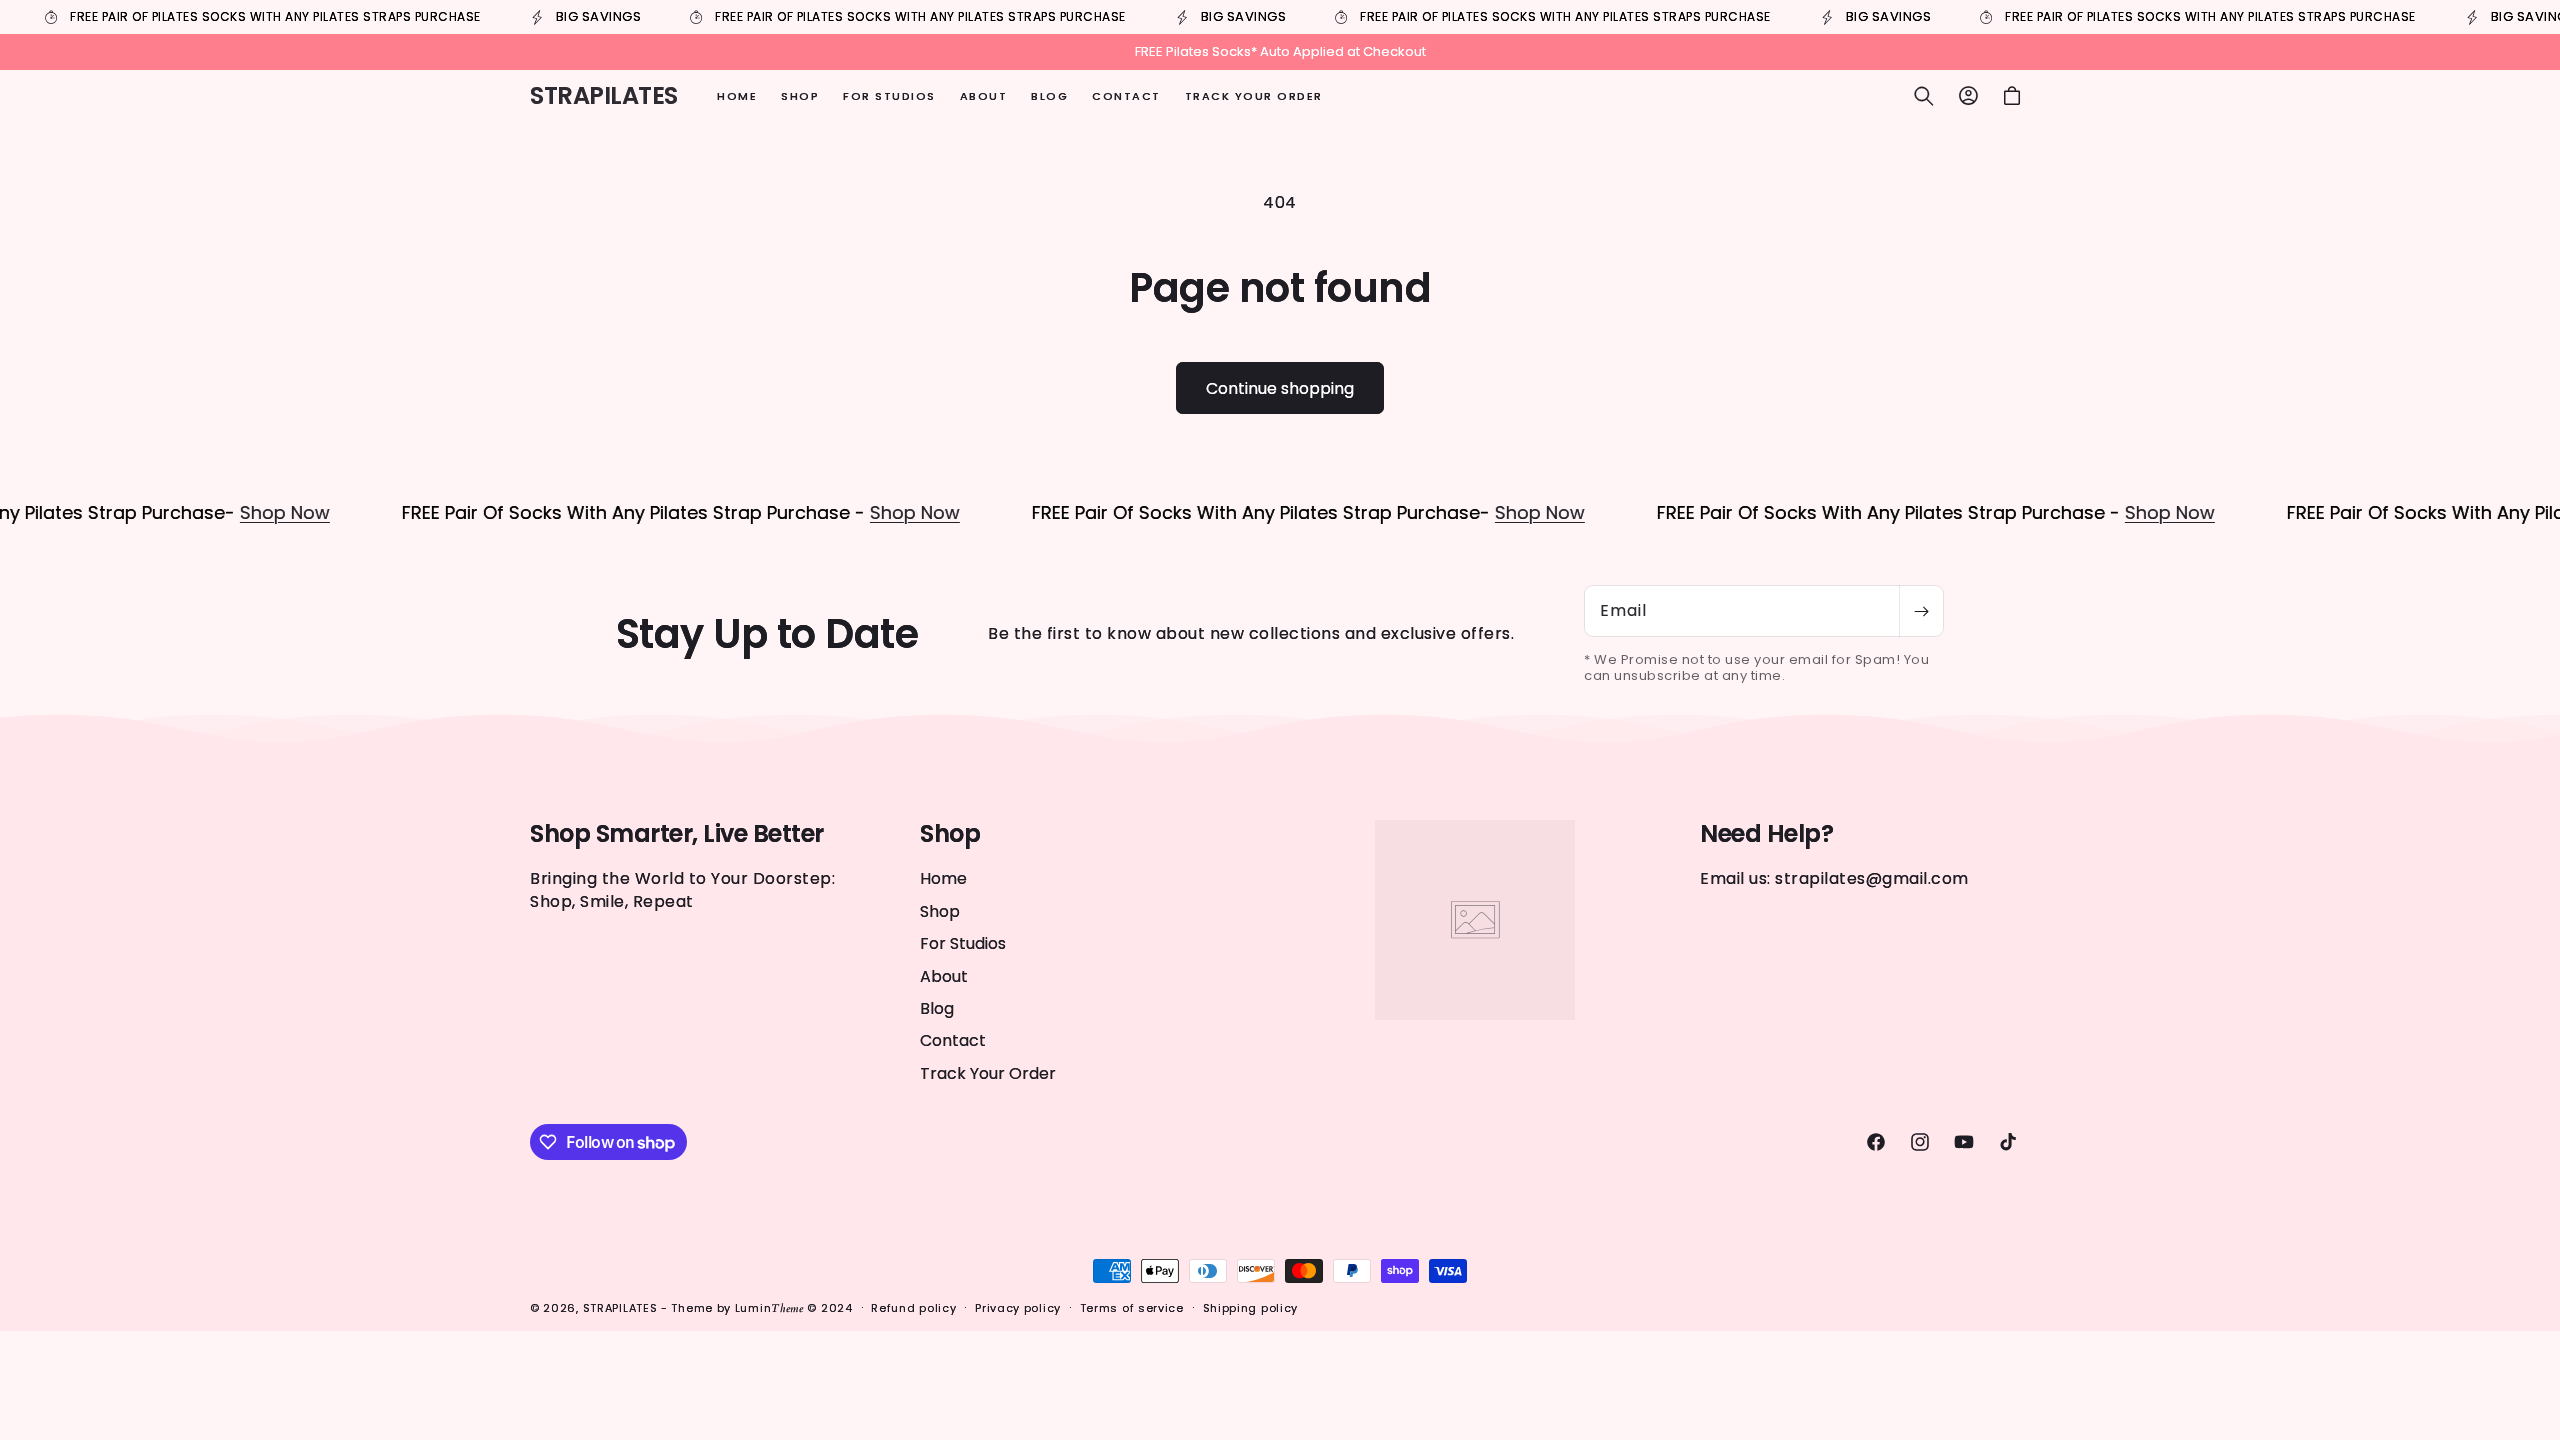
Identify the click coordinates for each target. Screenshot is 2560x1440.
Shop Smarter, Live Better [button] (677, 834)
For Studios (963, 943)
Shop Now (235, 512)
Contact (953, 1040)
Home (943, 879)
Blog (937, 1008)
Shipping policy (1251, 1308)
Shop (940, 911)
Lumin (769, 1308)
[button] (1924, 96)
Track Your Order (988, 1073)
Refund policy (913, 1308)
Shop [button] (950, 834)
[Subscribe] (1921, 611)
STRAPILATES (622, 1308)
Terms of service (1132, 1308)
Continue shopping (1280, 388)
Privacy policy (1018, 1308)
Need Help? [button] (1766, 834)
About (944, 976)
